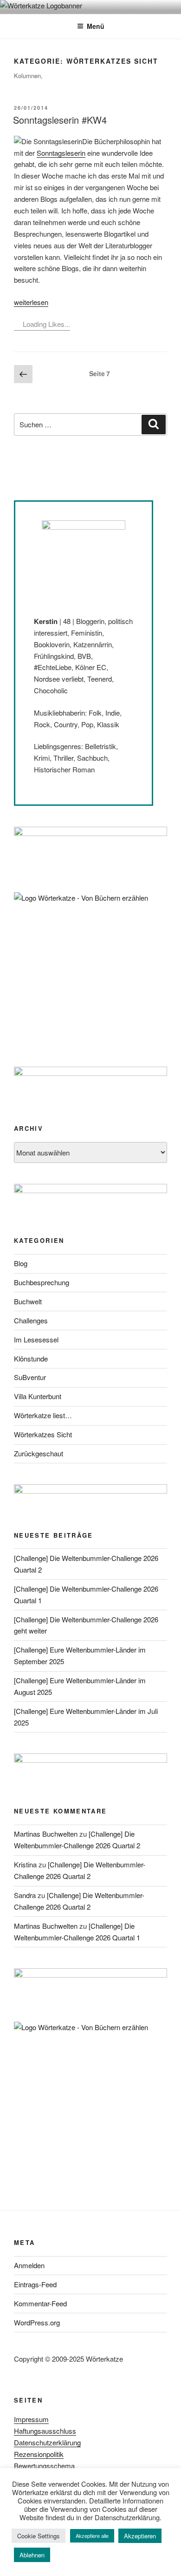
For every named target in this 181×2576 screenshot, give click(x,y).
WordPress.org (37, 2322)
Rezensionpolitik (39, 2454)
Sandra (25, 1895)
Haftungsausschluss (45, 2431)
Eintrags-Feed (35, 2284)
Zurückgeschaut (39, 1453)
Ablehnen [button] (32, 2555)
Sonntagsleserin (61, 153)
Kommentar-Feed (40, 2303)
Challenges (31, 1320)
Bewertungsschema (44, 2466)
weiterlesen (31, 302)
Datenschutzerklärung (47, 2442)
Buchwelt (28, 1301)
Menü (96, 26)
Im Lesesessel (36, 1339)
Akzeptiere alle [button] (92, 2536)
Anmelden (29, 2265)
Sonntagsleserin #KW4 (60, 120)
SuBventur (30, 1377)
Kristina (25, 1864)
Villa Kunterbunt (38, 1396)
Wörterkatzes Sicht (43, 1434)
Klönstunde (31, 1358)
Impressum (31, 2419)
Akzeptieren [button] (140, 2536)
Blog (21, 1263)
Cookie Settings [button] (39, 2536)
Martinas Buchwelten (46, 1834)
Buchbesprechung (42, 1282)
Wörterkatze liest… (43, 1415)
